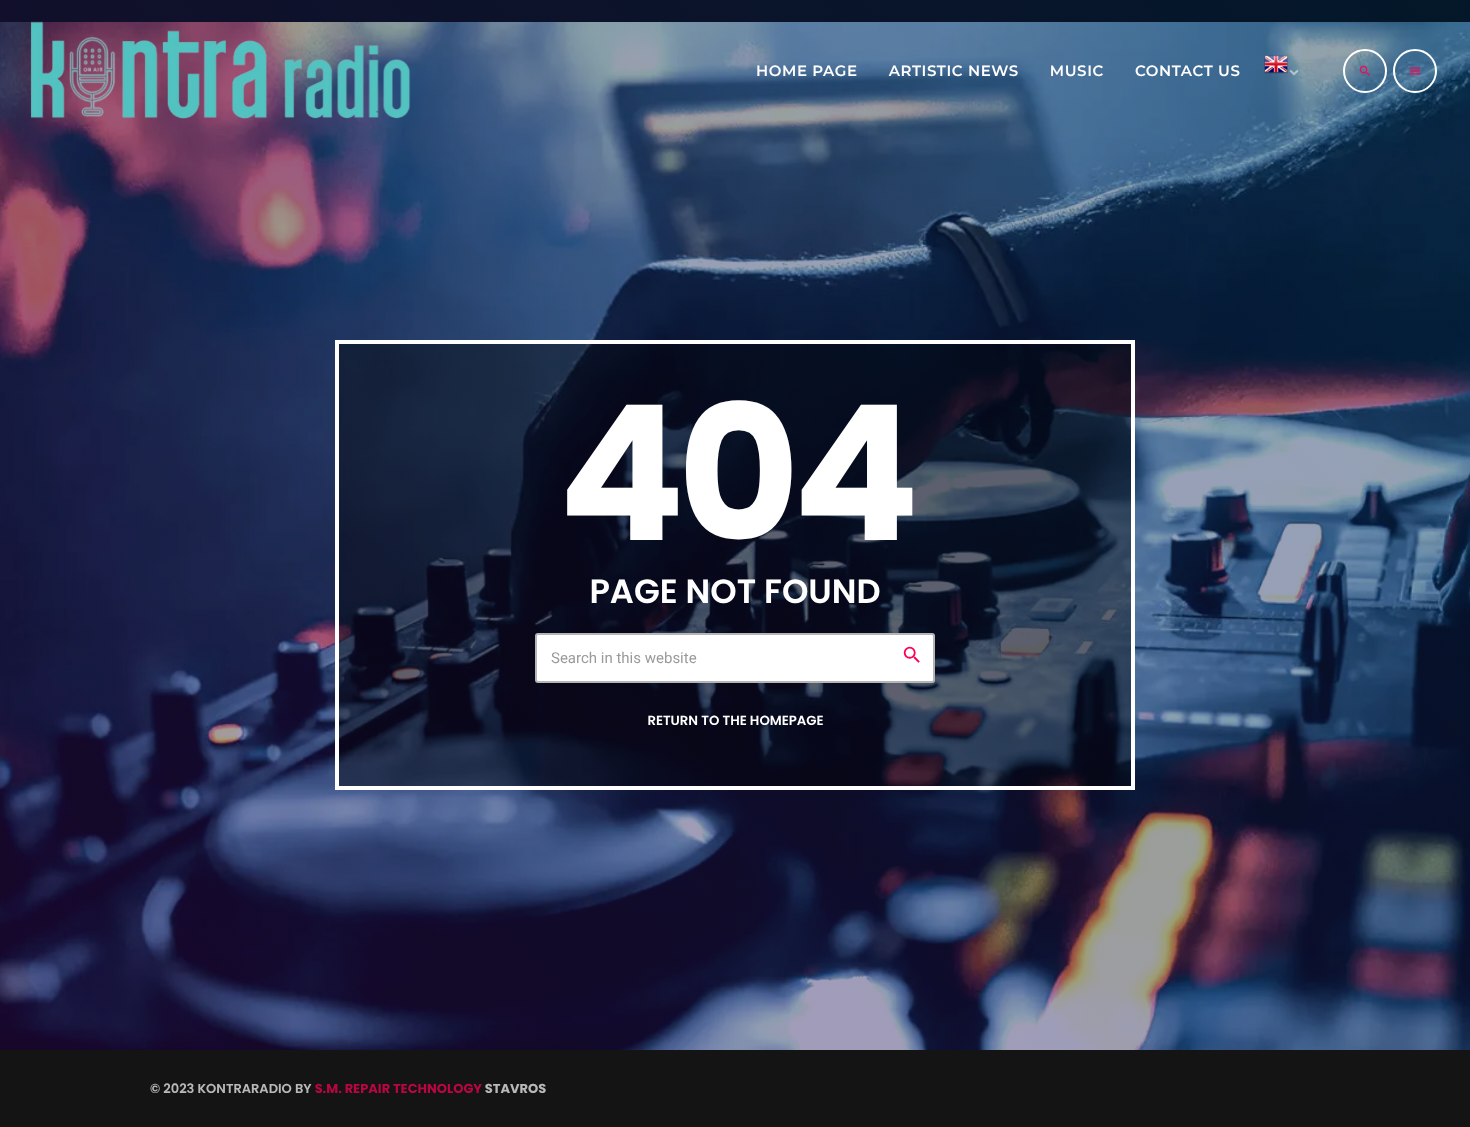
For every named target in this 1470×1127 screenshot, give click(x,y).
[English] (1278, 71)
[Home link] (219, 71)
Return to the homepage (735, 720)
